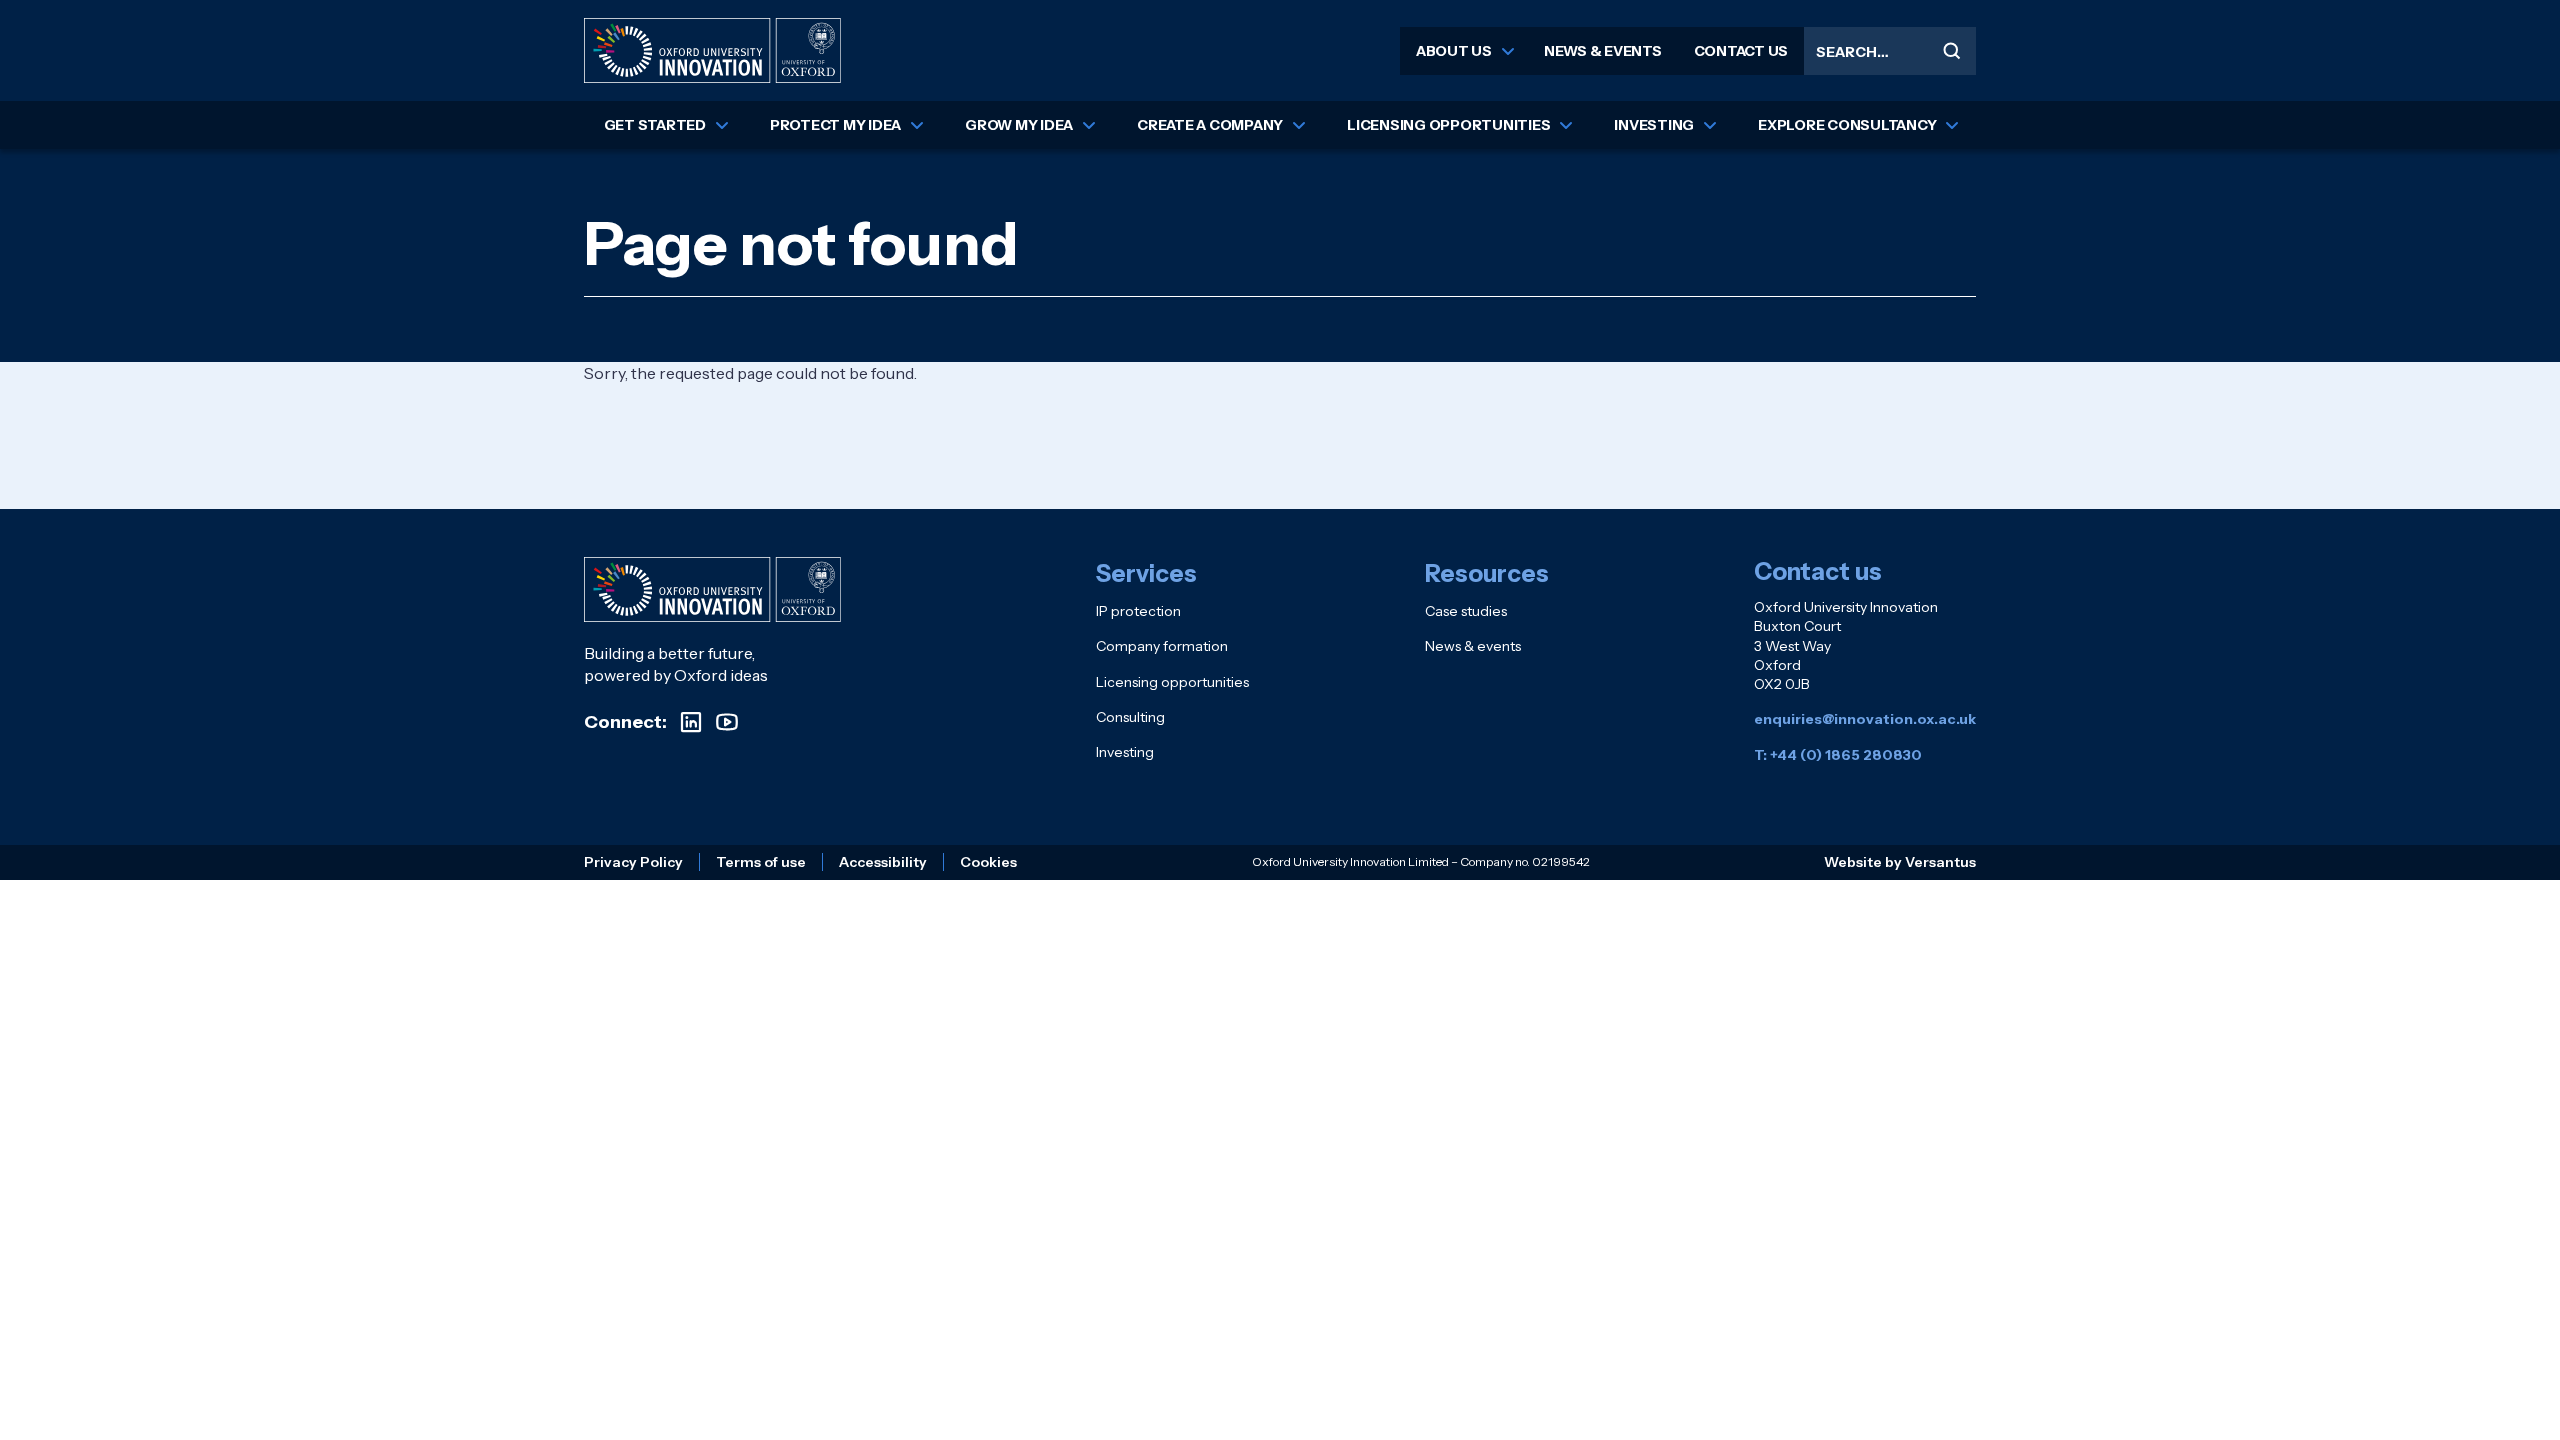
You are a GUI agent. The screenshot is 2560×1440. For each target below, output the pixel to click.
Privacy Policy (633, 862)
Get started (655, 125)
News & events (1603, 51)
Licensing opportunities (1448, 125)
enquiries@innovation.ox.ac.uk (1865, 719)
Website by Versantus (1900, 862)
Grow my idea (1019, 125)
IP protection (1138, 611)
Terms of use (761, 862)
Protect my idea (835, 125)
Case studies (1466, 611)
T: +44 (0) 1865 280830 (1838, 755)
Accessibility (883, 862)
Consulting (1130, 717)
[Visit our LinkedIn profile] (691, 722)
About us (1454, 51)
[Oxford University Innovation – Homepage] (712, 589)
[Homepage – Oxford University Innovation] (712, 50)
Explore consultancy (1847, 125)
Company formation (1162, 646)
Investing (1654, 125)
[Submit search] (1952, 51)
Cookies (988, 862)
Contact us (1741, 51)
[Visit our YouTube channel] (727, 722)
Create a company (1210, 125)
